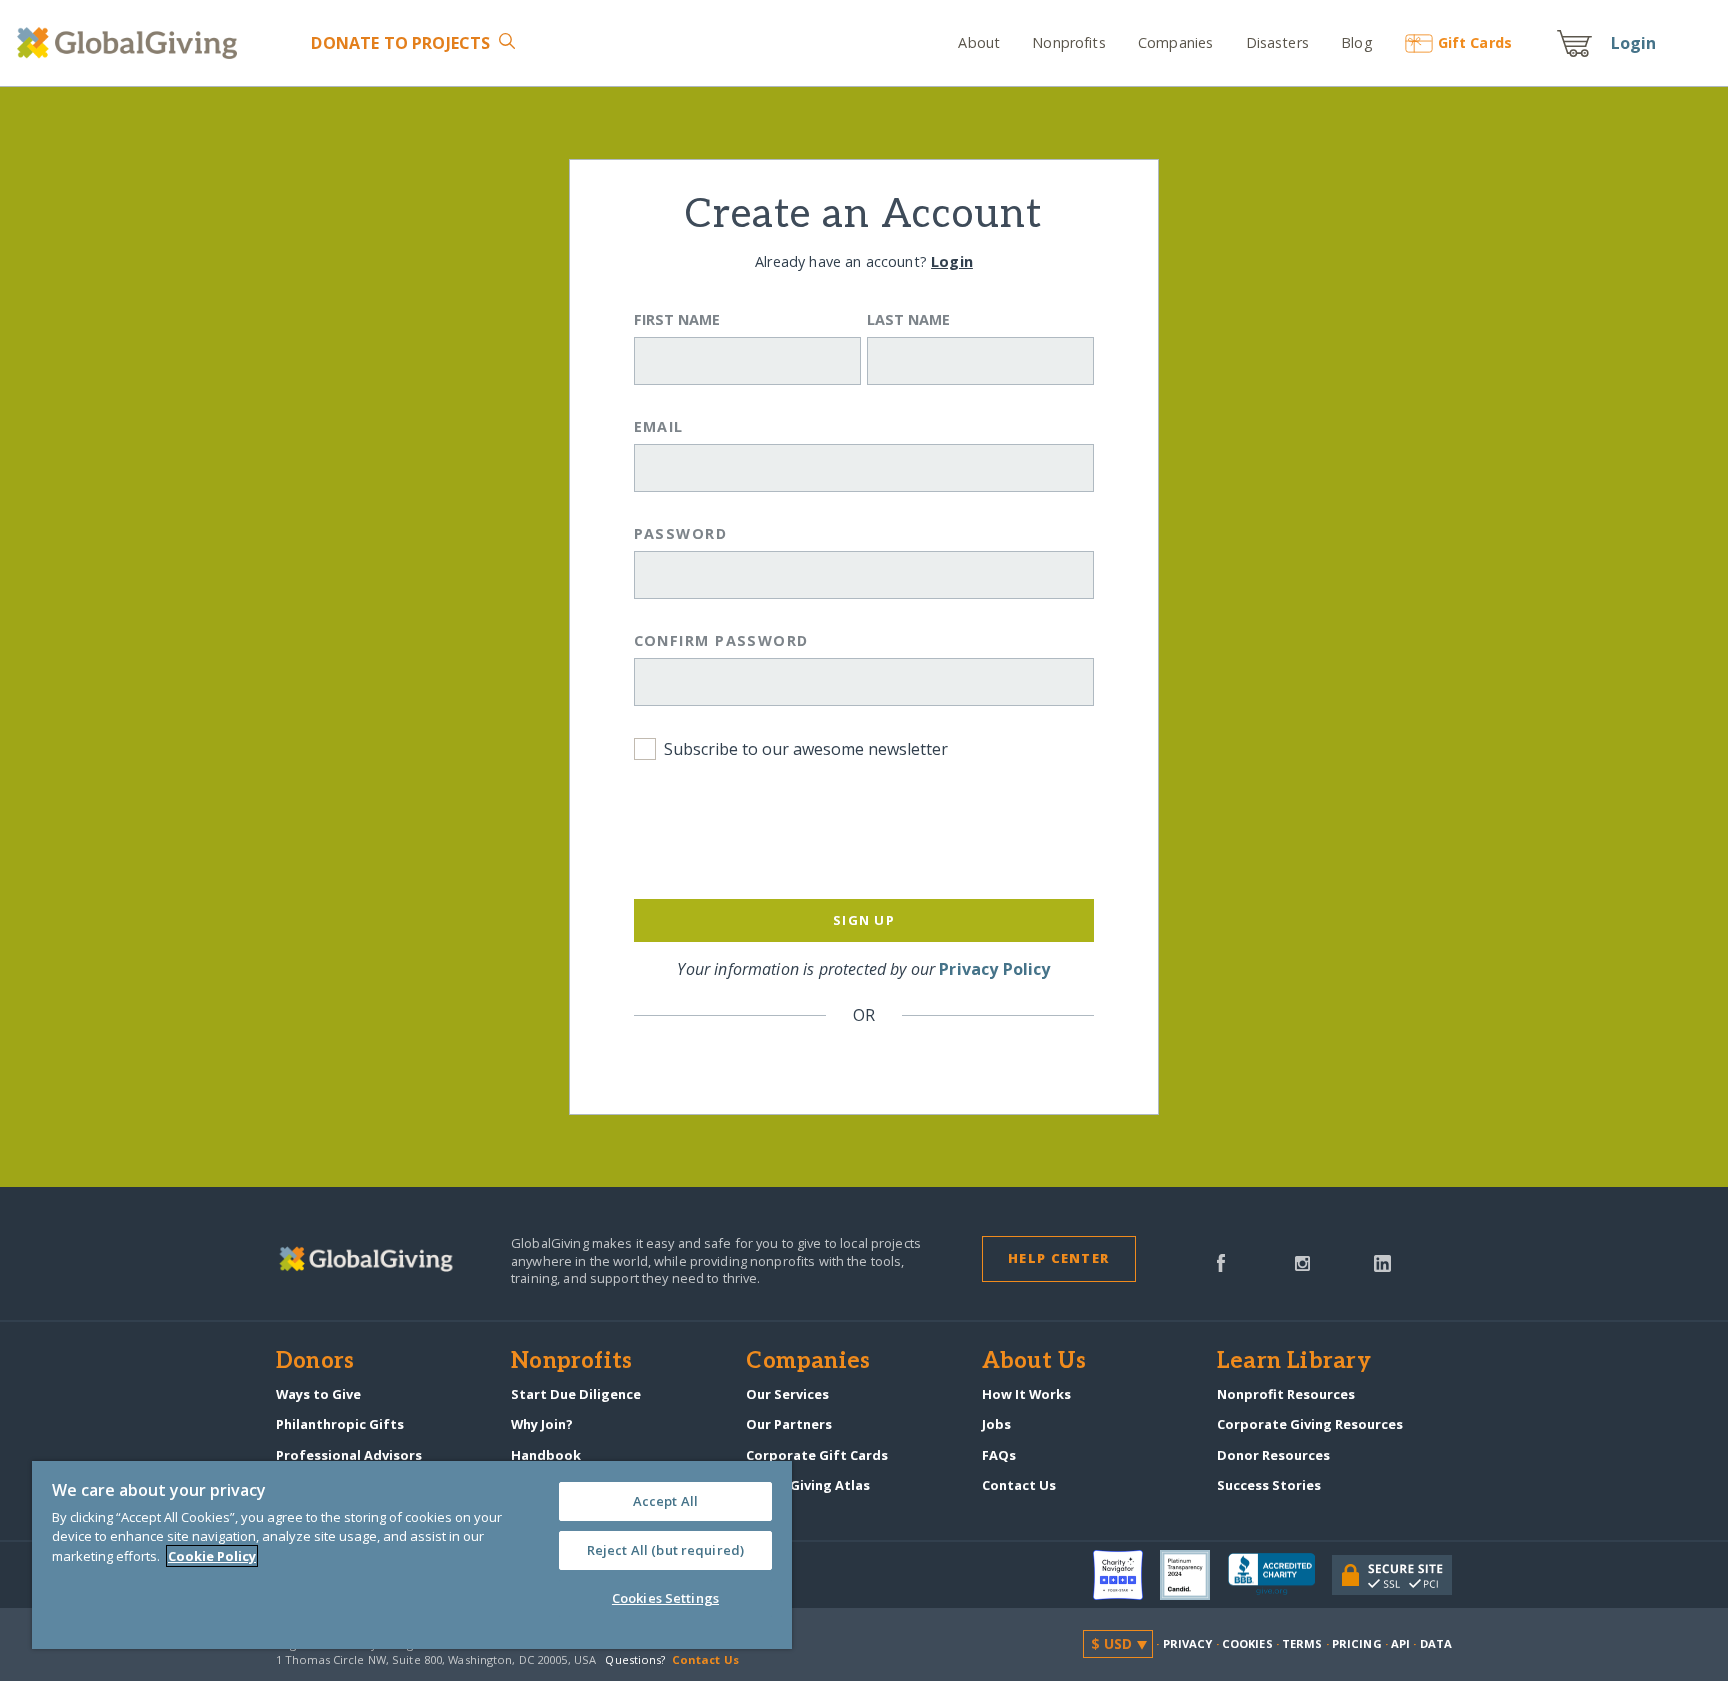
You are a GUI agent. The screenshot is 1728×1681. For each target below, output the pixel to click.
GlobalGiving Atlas (808, 1485)
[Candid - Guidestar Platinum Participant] (1194, 1575)
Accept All (665, 1501)
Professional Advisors (349, 1455)
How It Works (1026, 1394)
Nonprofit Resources (1286, 1394)
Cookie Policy (212, 1556)
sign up (864, 920)
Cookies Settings (665, 1598)
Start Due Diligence (576, 1394)
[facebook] (1221, 1262)
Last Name (908, 319)
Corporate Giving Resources (1310, 1424)
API (1400, 1643)
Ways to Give (318, 1394)
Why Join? (542, 1424)
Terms (1302, 1643)
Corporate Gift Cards (817, 1455)
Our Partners (789, 1424)
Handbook (546, 1455)
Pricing (1357, 1643)
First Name (677, 319)
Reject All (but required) (665, 1550)
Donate (400, 43)
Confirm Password (721, 640)
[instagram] (1302, 1262)
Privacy (1188, 1643)
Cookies (1247, 1643)
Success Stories (1269, 1485)
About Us (1034, 1362)
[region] (412, 1555)
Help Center (1058, 1258)
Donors (315, 1362)
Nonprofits (1068, 42)
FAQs (999, 1455)
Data (1436, 1643)
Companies (1175, 42)
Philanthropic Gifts (340, 1424)
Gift (1475, 42)
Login (1634, 43)
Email (659, 426)
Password (681, 533)
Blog (1357, 42)
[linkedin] (1382, 1262)
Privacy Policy (994, 969)
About (979, 42)
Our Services (787, 1394)
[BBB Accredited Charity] (1280, 1575)
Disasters (1277, 42)
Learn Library (1294, 1362)
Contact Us (1019, 1485)
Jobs (996, 1424)
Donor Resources (1273, 1455)
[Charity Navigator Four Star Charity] (1127, 1575)
